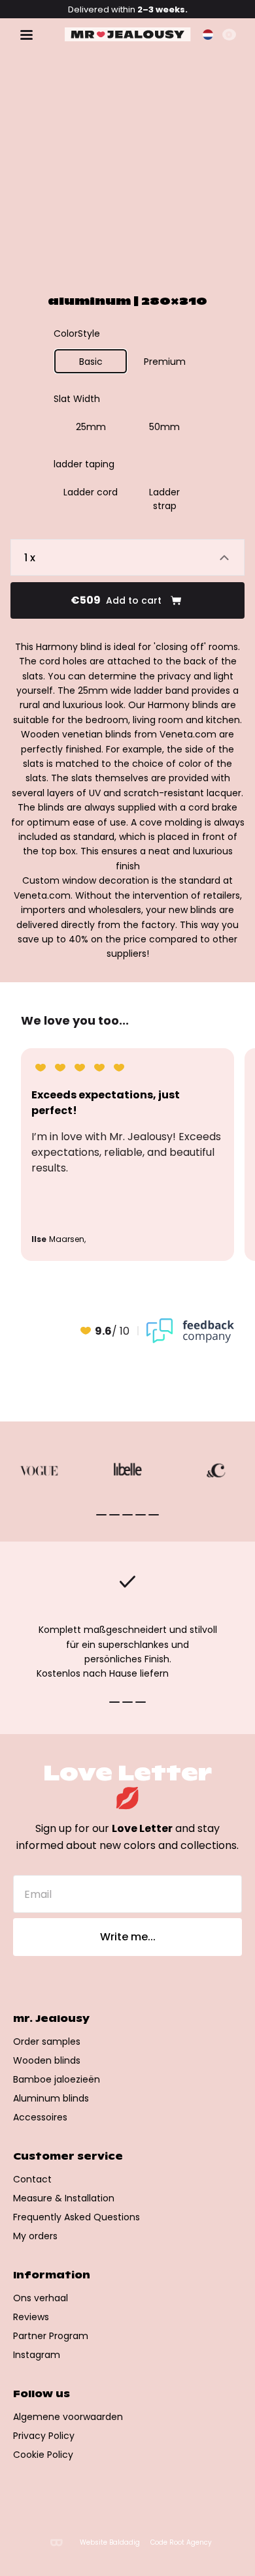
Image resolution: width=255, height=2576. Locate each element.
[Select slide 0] (101, 1515)
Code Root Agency (181, 2543)
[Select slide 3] (141, 1515)
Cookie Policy (43, 2455)
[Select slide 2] (127, 1515)
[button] (208, 35)
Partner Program (51, 2336)
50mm (164, 427)
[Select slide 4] (154, 1515)
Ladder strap (164, 499)
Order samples (47, 2041)
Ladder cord (91, 492)
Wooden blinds (47, 2060)
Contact (32, 2179)
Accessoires (40, 2117)
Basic (91, 362)
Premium (165, 362)
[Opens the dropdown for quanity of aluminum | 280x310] (127, 557)
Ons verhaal (41, 2298)
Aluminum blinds (51, 2098)
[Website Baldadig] (56, 2542)
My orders (35, 2236)
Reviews (31, 2317)
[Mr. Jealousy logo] (128, 35)
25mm (91, 427)
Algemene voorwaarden (68, 2417)
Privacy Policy (44, 2436)
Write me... (128, 1937)
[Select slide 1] (114, 1515)
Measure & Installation (64, 2198)
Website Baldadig (110, 2543)
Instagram (37, 2355)
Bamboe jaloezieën (57, 2079)
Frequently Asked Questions (76, 2217)
